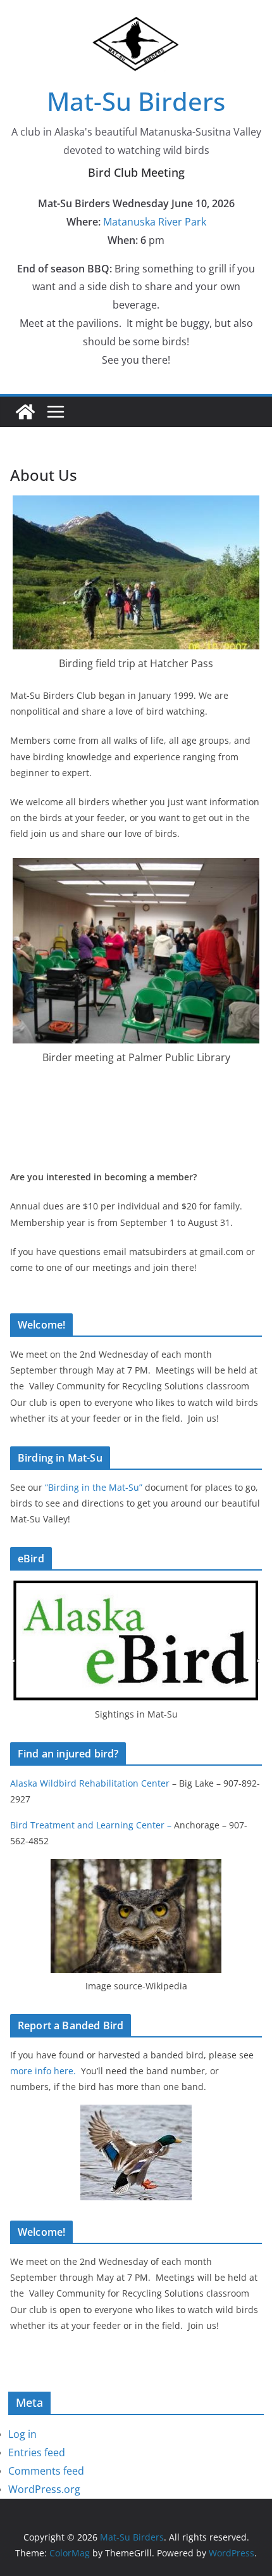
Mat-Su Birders (136, 101)
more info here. (44, 2071)
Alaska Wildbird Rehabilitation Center (90, 1783)
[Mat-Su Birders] (25, 412)
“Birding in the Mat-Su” (92, 1487)
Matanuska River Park (155, 222)
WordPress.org (44, 2489)
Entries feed (37, 2452)
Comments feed (46, 2471)
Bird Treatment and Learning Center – (92, 1825)
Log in (22, 2434)
